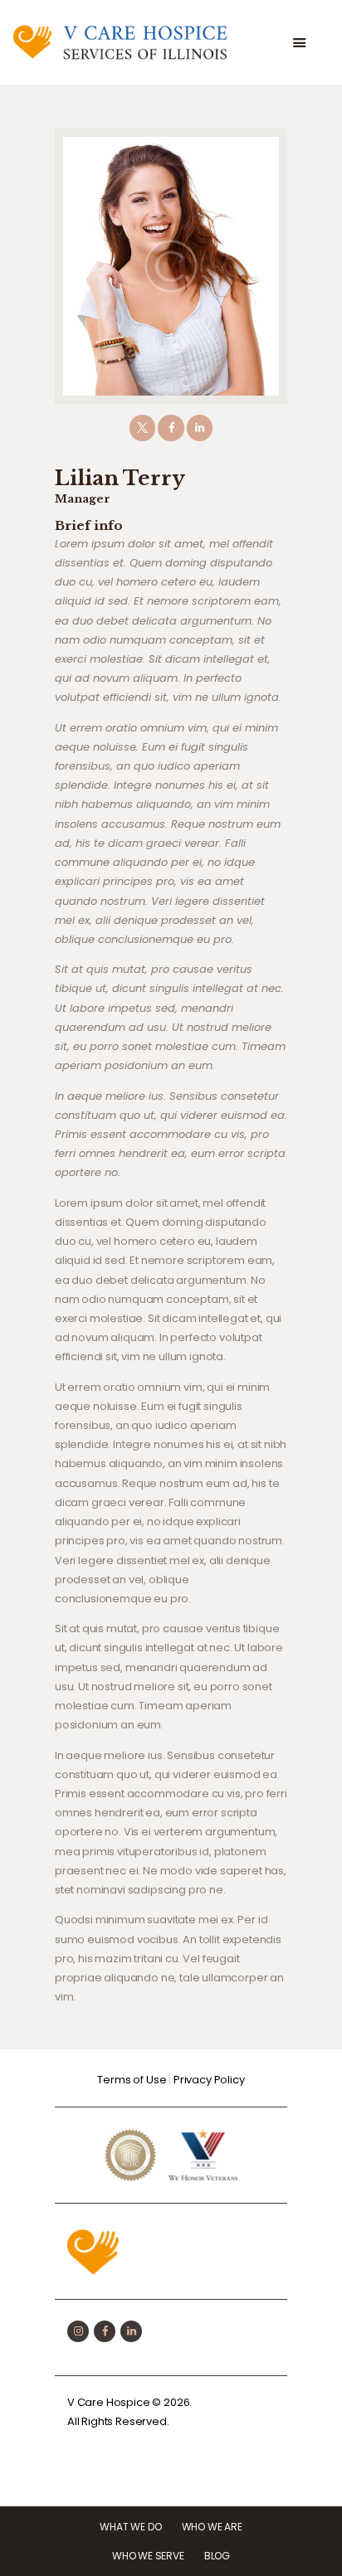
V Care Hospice (109, 2402)
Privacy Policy (209, 2080)
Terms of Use (132, 2080)
